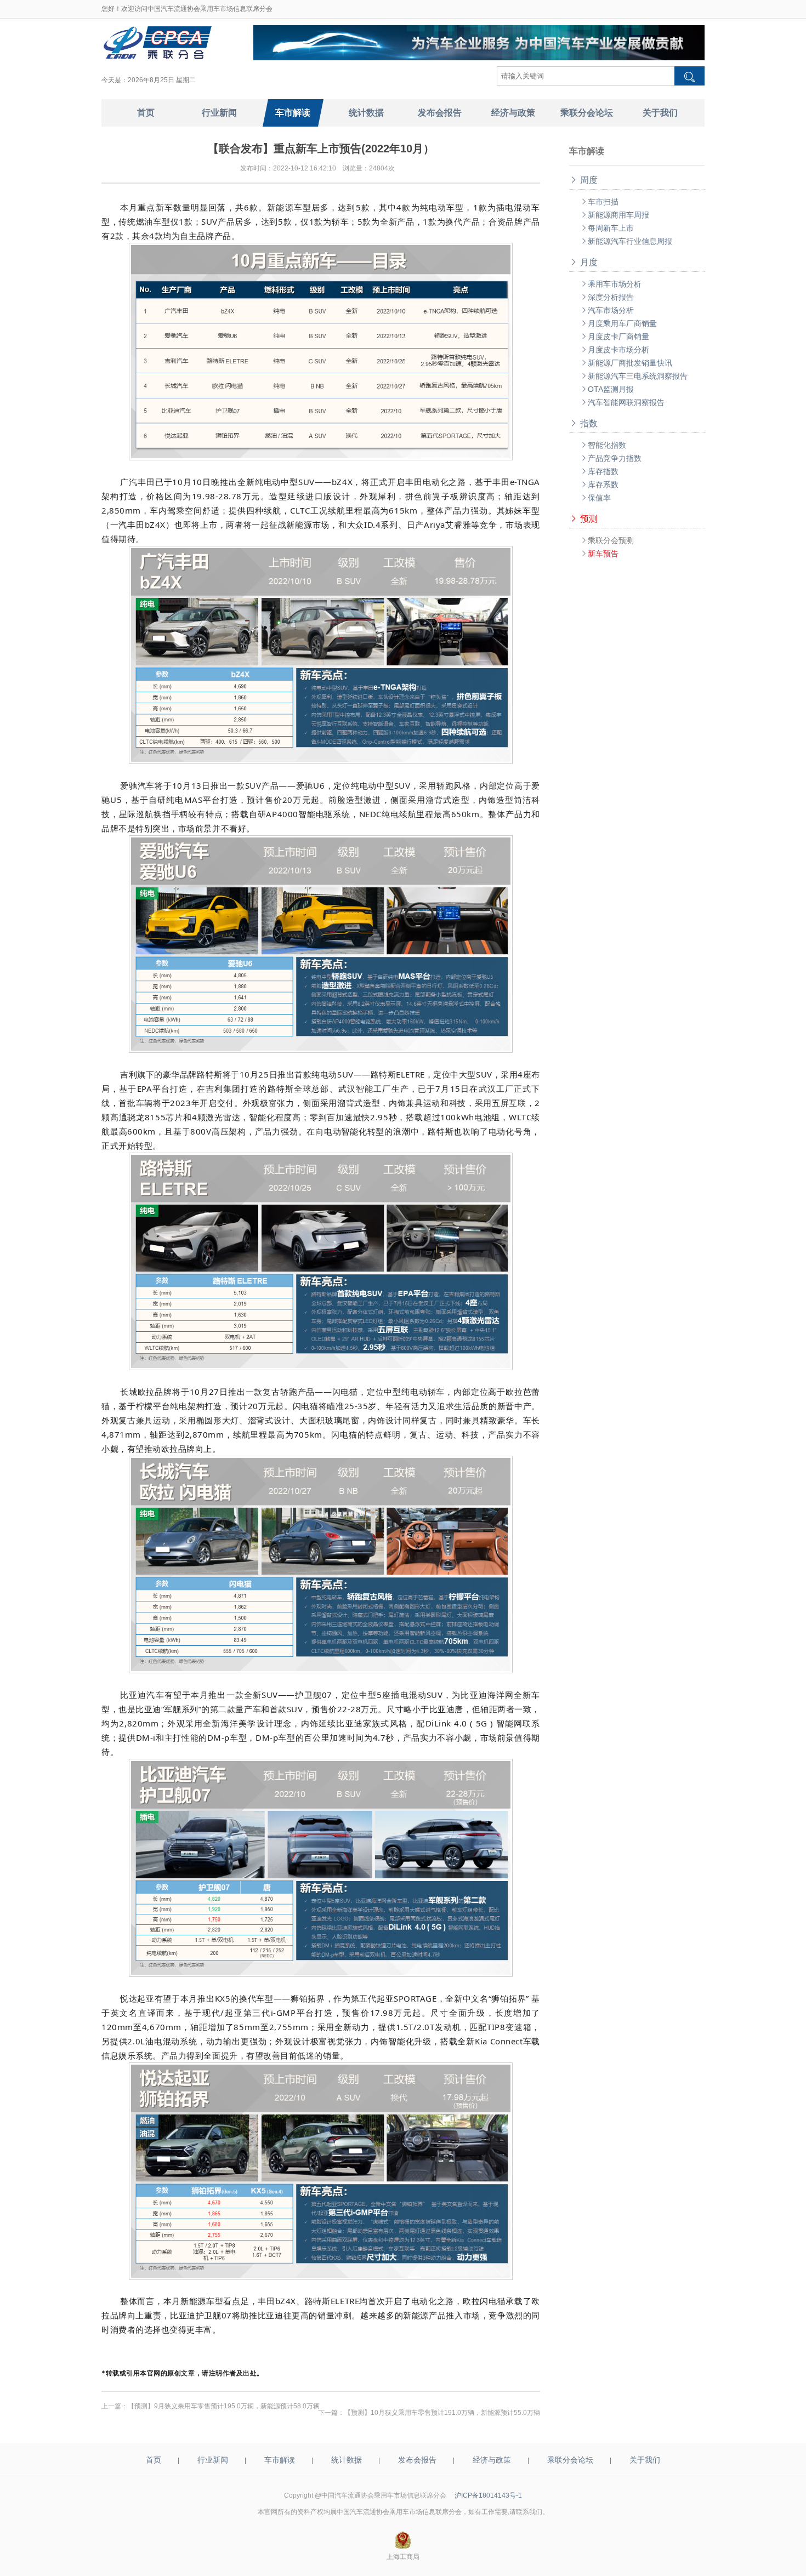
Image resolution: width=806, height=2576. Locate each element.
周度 (583, 180)
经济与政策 (492, 2460)
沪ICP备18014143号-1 (488, 2495)
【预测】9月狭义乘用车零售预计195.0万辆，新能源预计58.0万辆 (224, 2406)
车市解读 (280, 2460)
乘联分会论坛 (570, 2460)
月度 (583, 262)
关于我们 (645, 2460)
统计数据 (347, 2460)
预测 (583, 519)
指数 (583, 423)
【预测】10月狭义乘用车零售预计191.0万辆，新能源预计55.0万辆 (442, 2413)
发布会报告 (417, 2460)
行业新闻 (213, 2460)
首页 (154, 2460)
